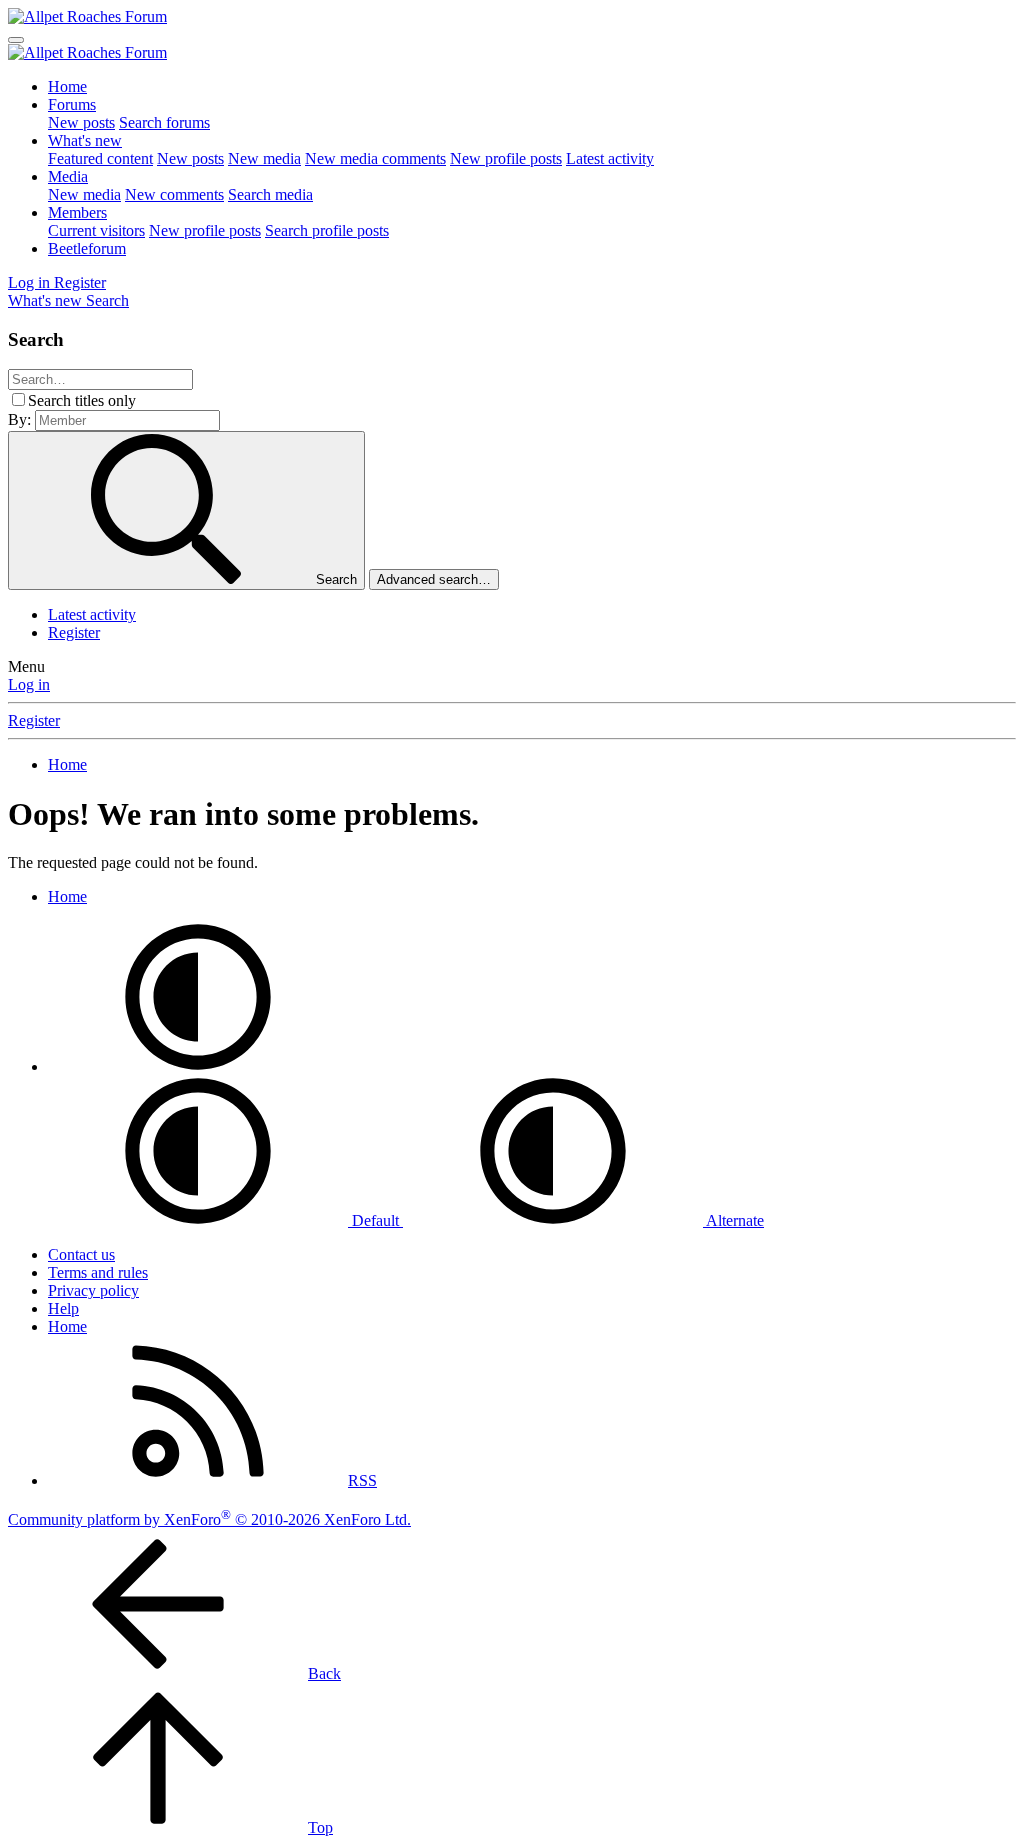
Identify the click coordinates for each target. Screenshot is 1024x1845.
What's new (85, 140)
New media (264, 158)
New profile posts (506, 158)
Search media (270, 194)
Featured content (100, 158)
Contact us (81, 1254)
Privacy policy (93, 1290)
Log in (29, 684)
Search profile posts (327, 230)
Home (67, 86)
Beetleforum (87, 248)
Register (74, 632)
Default (375, 1220)
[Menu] (16, 40)
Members (77, 212)
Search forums (164, 122)
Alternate (733, 1220)
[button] (198, 1066)
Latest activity (610, 158)
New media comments (375, 158)
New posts (81, 122)
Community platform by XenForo (209, 1519)
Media (68, 176)
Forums (72, 104)
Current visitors (96, 230)
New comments (174, 194)
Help (63, 1308)
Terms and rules (98, 1272)
